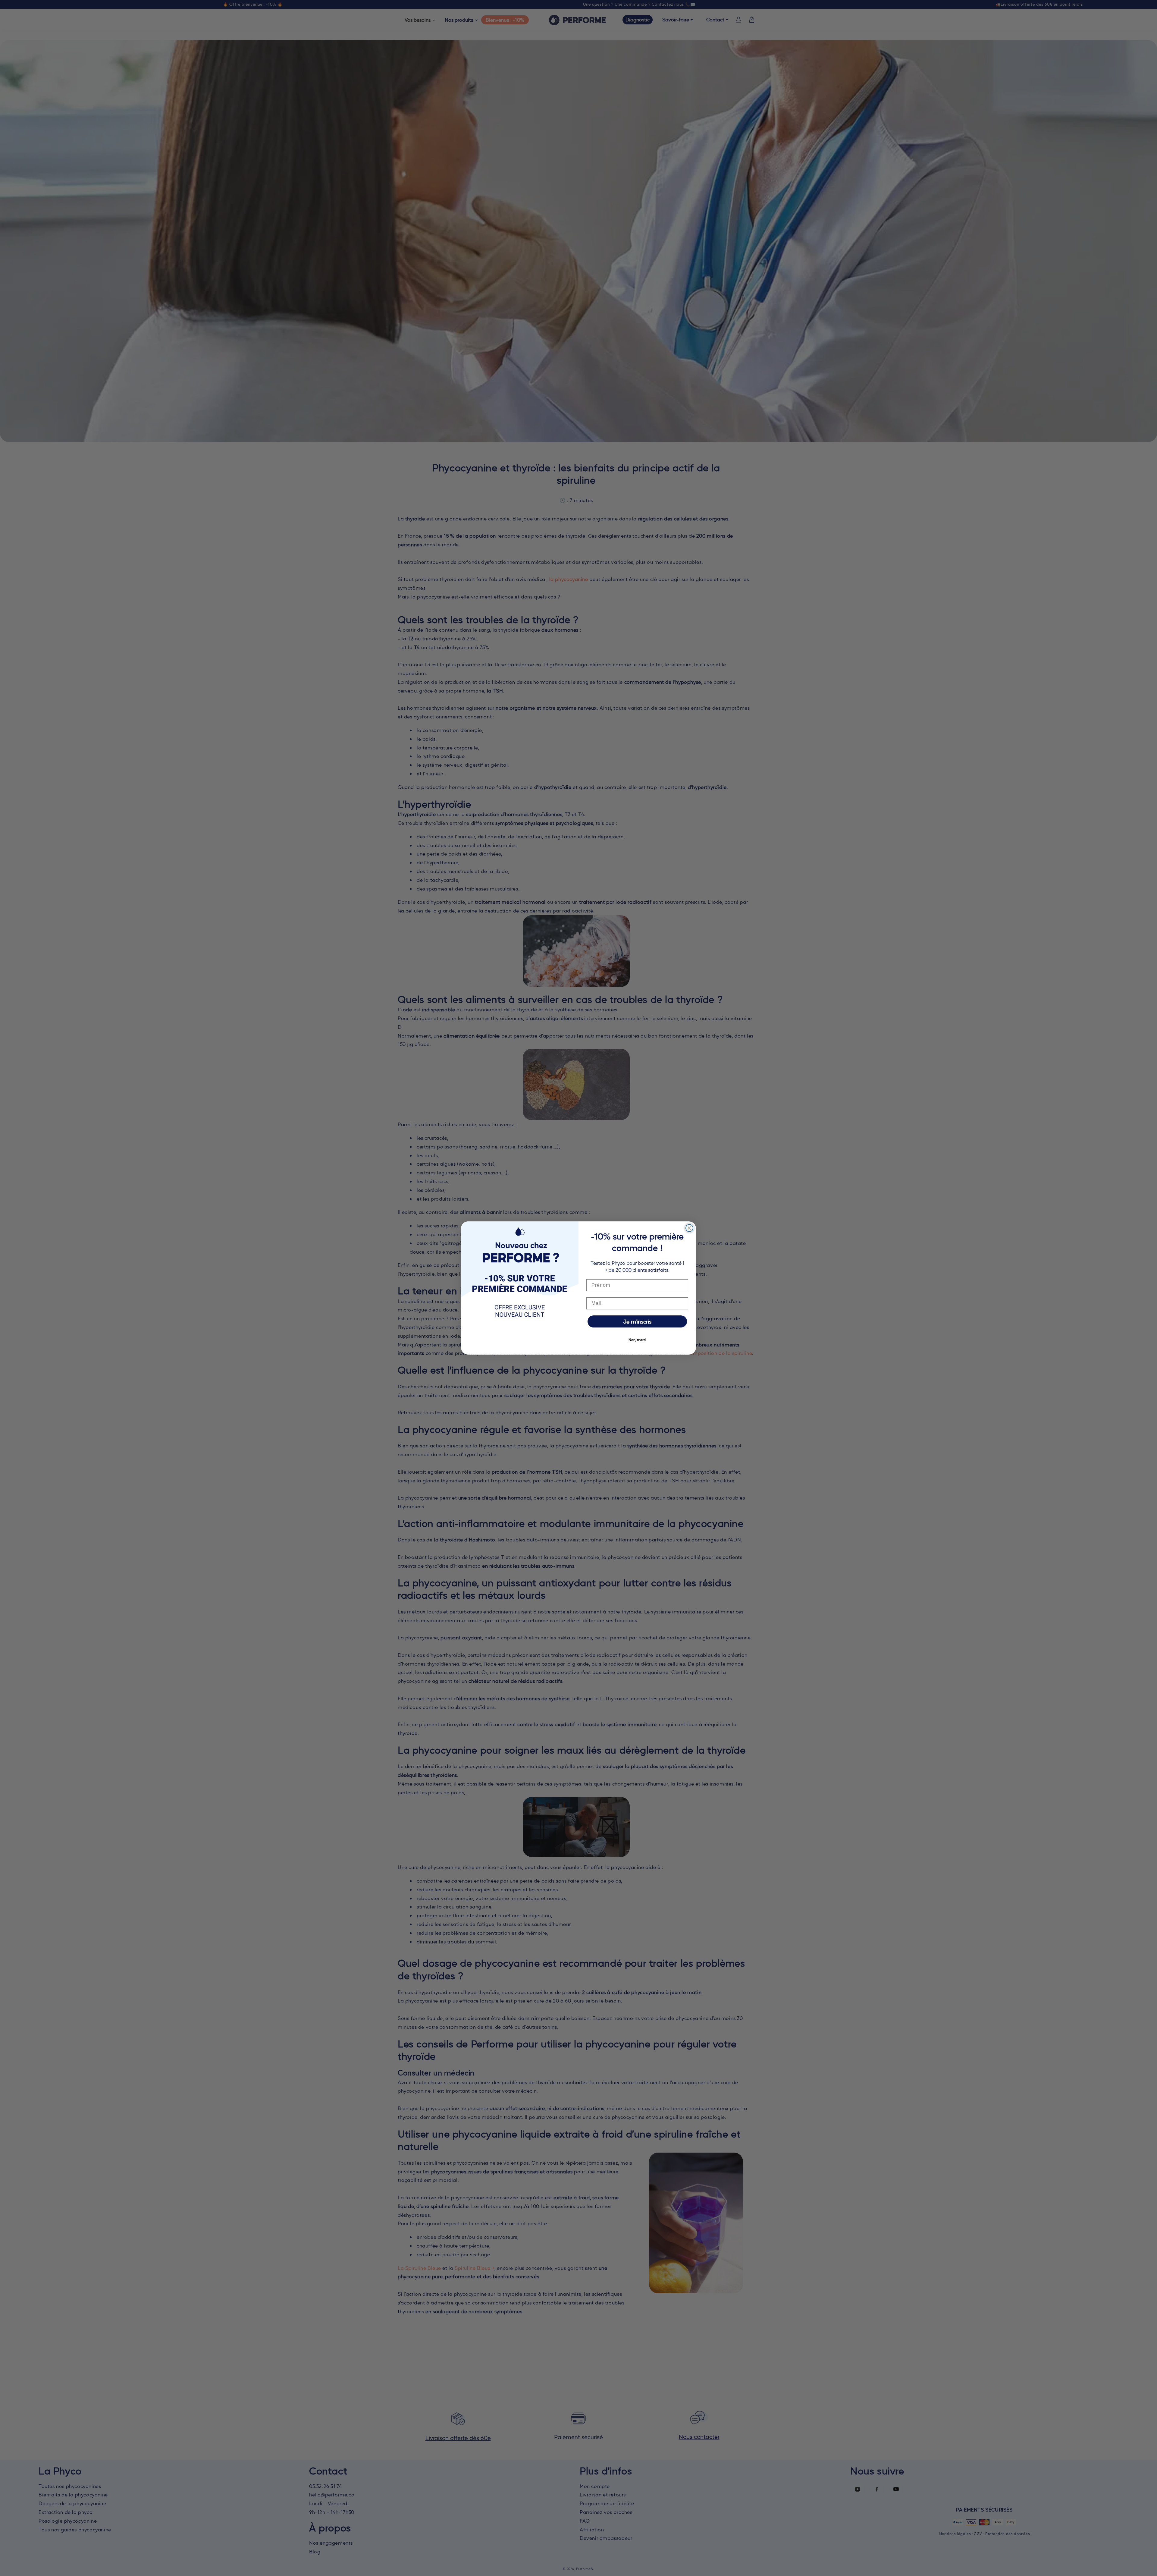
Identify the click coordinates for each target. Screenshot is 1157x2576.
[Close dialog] (689, 1228)
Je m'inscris (637, 1321)
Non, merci (637, 1340)
